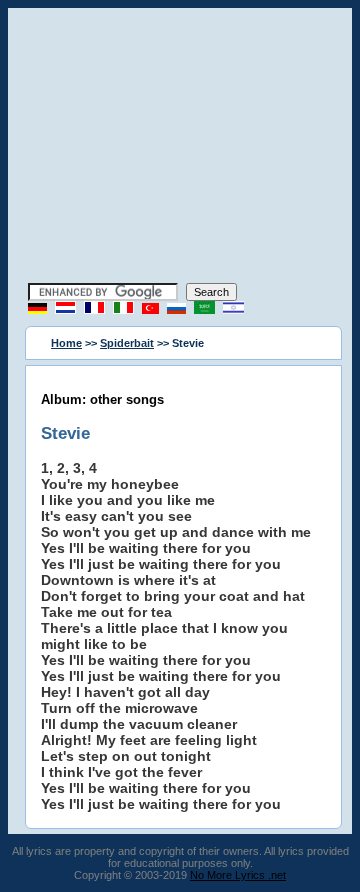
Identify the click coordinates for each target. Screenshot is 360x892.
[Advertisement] (180, 148)
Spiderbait (127, 343)
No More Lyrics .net (238, 875)
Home (66, 343)
